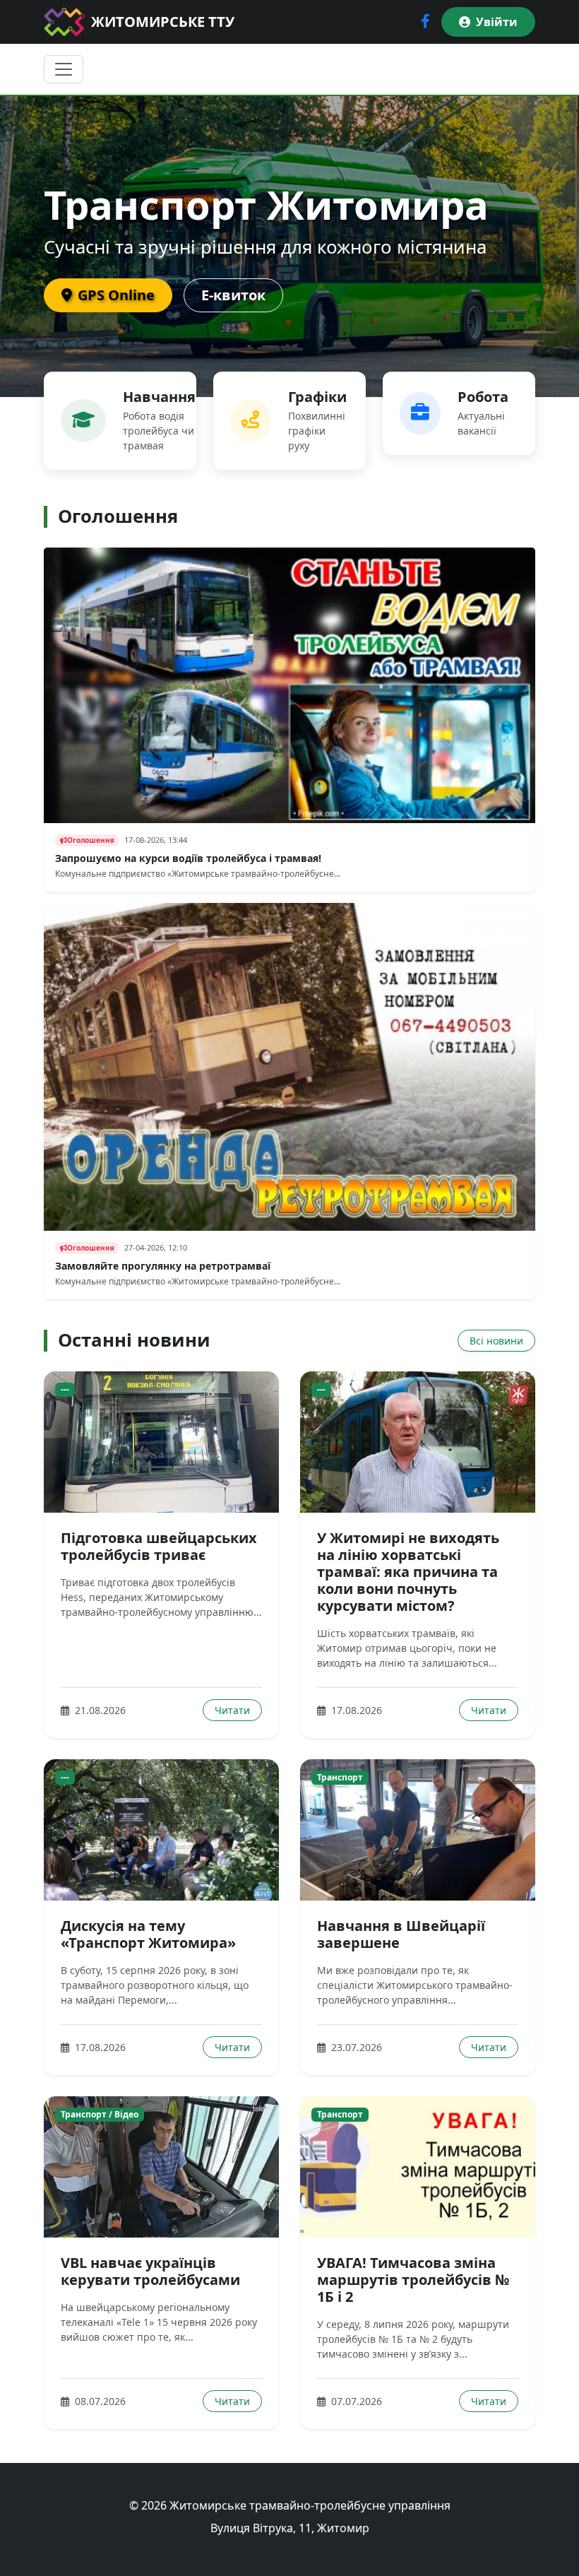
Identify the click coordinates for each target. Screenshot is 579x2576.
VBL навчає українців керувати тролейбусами (150, 2271)
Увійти (497, 22)
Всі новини (496, 1341)
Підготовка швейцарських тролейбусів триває (159, 1546)
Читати (232, 1710)
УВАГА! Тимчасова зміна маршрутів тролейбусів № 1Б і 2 (413, 2280)
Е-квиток (233, 295)
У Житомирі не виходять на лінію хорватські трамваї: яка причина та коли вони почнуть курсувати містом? (408, 1572)
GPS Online (116, 295)
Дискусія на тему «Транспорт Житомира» (148, 1934)
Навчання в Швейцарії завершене (401, 1934)
